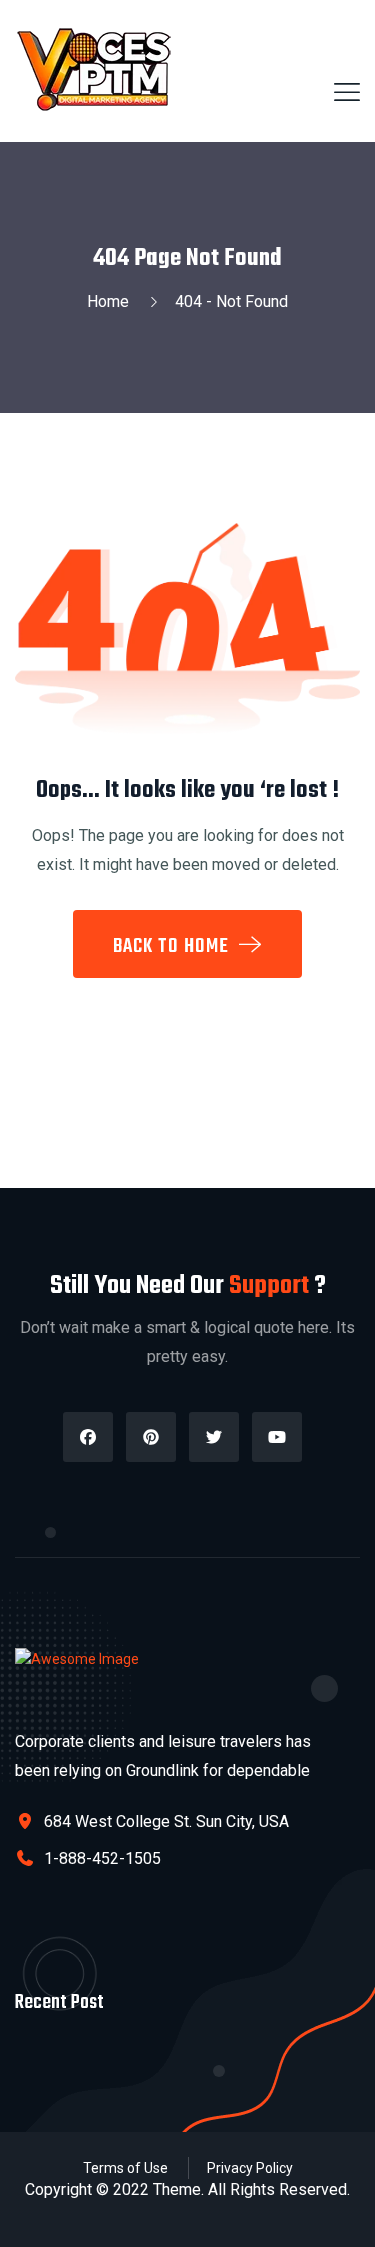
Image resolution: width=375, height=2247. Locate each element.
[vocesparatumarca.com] (96, 70)
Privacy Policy (250, 2168)
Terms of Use (125, 2168)
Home (112, 301)
